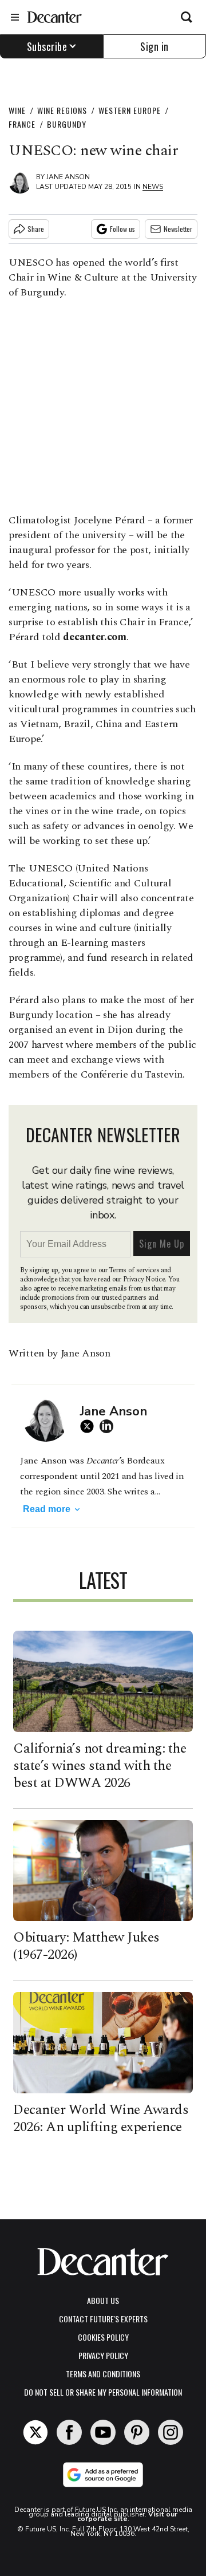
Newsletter (178, 229)
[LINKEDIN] (109, 1426)
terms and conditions (103, 2374)
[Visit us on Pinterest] (137, 2432)
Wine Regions (62, 110)
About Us (103, 2300)
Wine (17, 110)
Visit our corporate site (128, 2516)
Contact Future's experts (103, 2319)
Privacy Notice (144, 1279)
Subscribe (47, 46)
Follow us (122, 229)
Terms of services (135, 1270)
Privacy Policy (103, 2355)
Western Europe (130, 110)
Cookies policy (103, 2337)
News (153, 187)
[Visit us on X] (35, 2432)
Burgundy (67, 124)
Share (36, 229)
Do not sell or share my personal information (103, 2392)
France (22, 124)
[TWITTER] (90, 1426)
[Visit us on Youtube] (103, 2432)
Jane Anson (68, 177)
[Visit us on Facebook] (69, 2432)
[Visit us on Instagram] (171, 2432)
